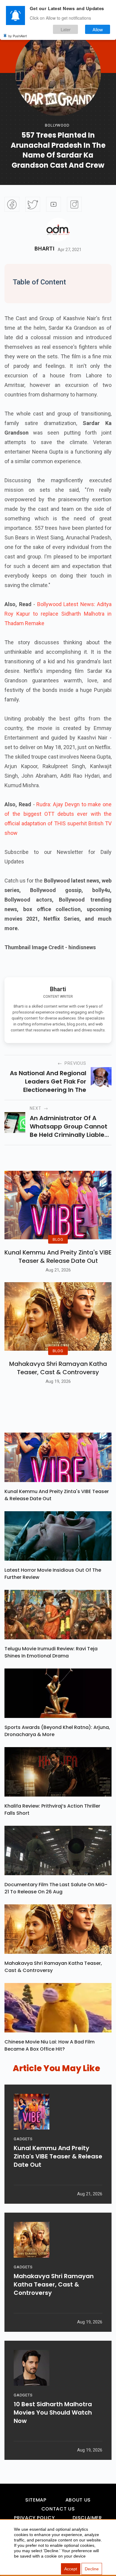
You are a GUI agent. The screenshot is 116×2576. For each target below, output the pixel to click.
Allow (98, 29)
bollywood (57, 125)
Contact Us (58, 2509)
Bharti (44, 249)
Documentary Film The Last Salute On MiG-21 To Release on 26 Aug (56, 1888)
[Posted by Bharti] (58, 230)
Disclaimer (87, 2518)
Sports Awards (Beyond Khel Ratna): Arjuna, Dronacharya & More (57, 1731)
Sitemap (36, 2500)
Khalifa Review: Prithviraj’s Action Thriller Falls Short (52, 1810)
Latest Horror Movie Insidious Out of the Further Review (53, 1574)
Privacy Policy (34, 2518)
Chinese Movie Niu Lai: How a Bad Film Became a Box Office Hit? (50, 2045)
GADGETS (23, 2139)
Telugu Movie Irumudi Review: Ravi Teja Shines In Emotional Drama (51, 1652)
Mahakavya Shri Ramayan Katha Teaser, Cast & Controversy (58, 1368)
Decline (92, 2569)
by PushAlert (18, 36)
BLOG (58, 1239)
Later (66, 29)
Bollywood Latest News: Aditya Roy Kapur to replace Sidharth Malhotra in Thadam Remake (58, 614)
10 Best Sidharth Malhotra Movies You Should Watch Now (53, 2412)
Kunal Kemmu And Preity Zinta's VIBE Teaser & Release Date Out (58, 1257)
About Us (78, 2500)
